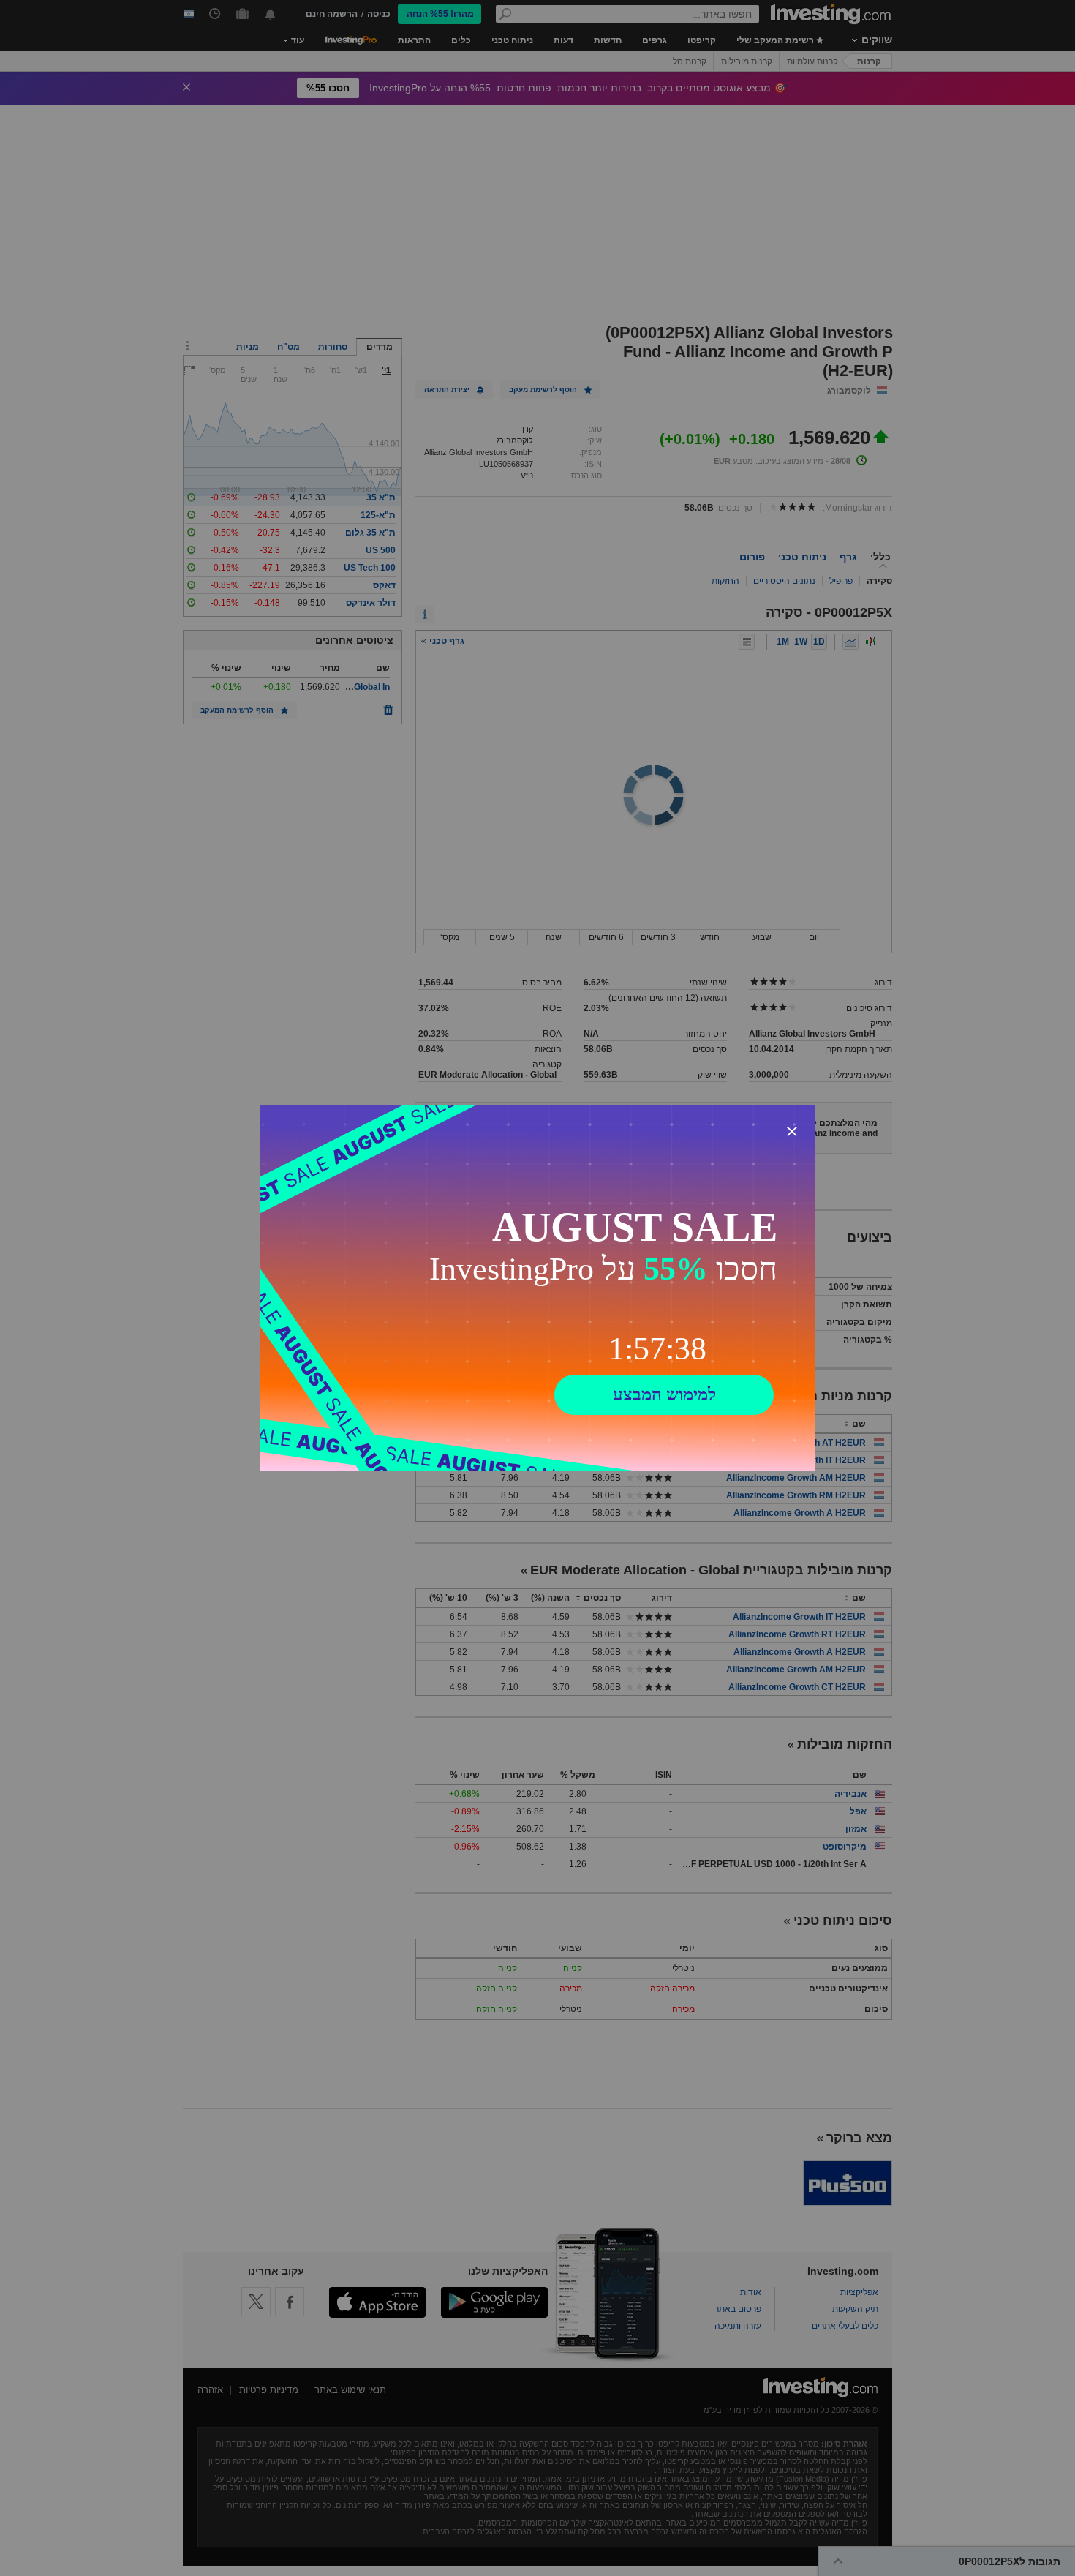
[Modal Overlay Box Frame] (537, 1288)
